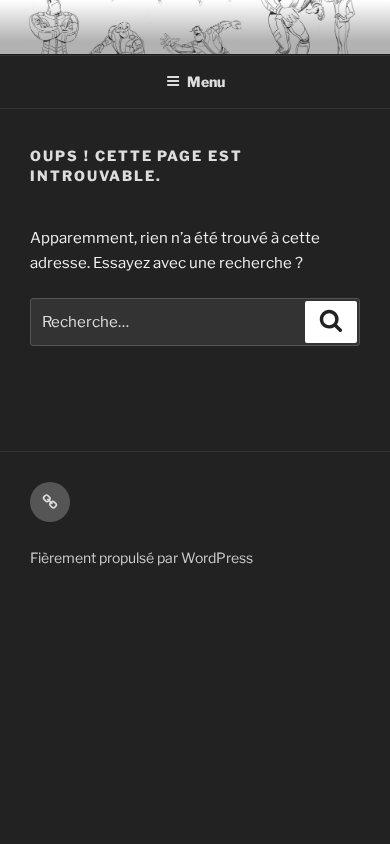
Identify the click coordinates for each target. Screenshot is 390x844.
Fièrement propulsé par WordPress (141, 557)
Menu (206, 81)
